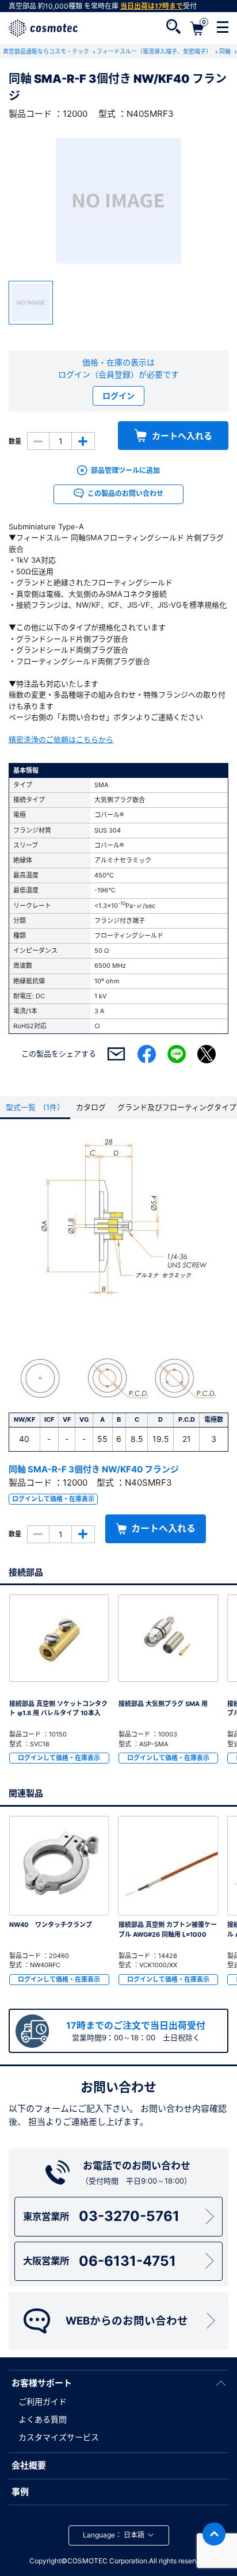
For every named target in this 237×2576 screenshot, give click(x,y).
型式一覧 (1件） (35, 1107)
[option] (118, 201)
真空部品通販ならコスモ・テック (47, 51)
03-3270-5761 (101, 2216)
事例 (20, 2492)
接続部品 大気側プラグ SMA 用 (163, 1704)
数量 (15, 441)
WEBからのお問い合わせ (127, 2321)
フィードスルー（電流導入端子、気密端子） (155, 51)
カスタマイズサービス (59, 2437)
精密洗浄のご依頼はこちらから (61, 739)
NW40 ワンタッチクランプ (51, 1925)
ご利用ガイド (43, 2401)
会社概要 (29, 2465)
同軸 (226, 51)
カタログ (91, 1107)
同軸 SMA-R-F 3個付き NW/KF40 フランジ (94, 1469)
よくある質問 (43, 2419)
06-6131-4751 (99, 2261)
